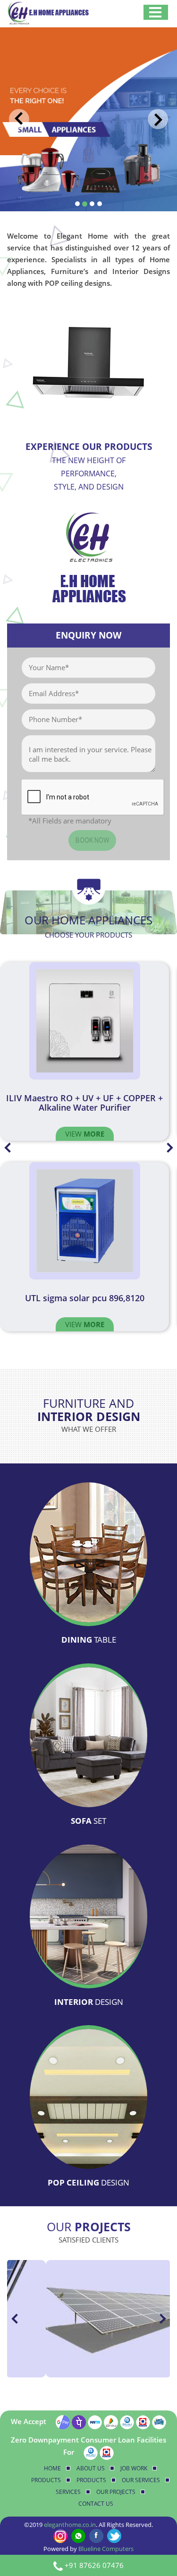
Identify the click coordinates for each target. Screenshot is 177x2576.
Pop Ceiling (88, 2182)
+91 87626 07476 (94, 2565)
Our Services (141, 2480)
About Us (91, 2468)
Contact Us (96, 2504)
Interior (89, 2002)
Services (68, 2492)
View (85, 1134)
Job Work (134, 2468)
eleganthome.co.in (70, 2525)
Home (52, 2468)
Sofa (88, 1821)
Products (46, 2480)
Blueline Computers (106, 2549)
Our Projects (116, 2492)
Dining (89, 1640)
